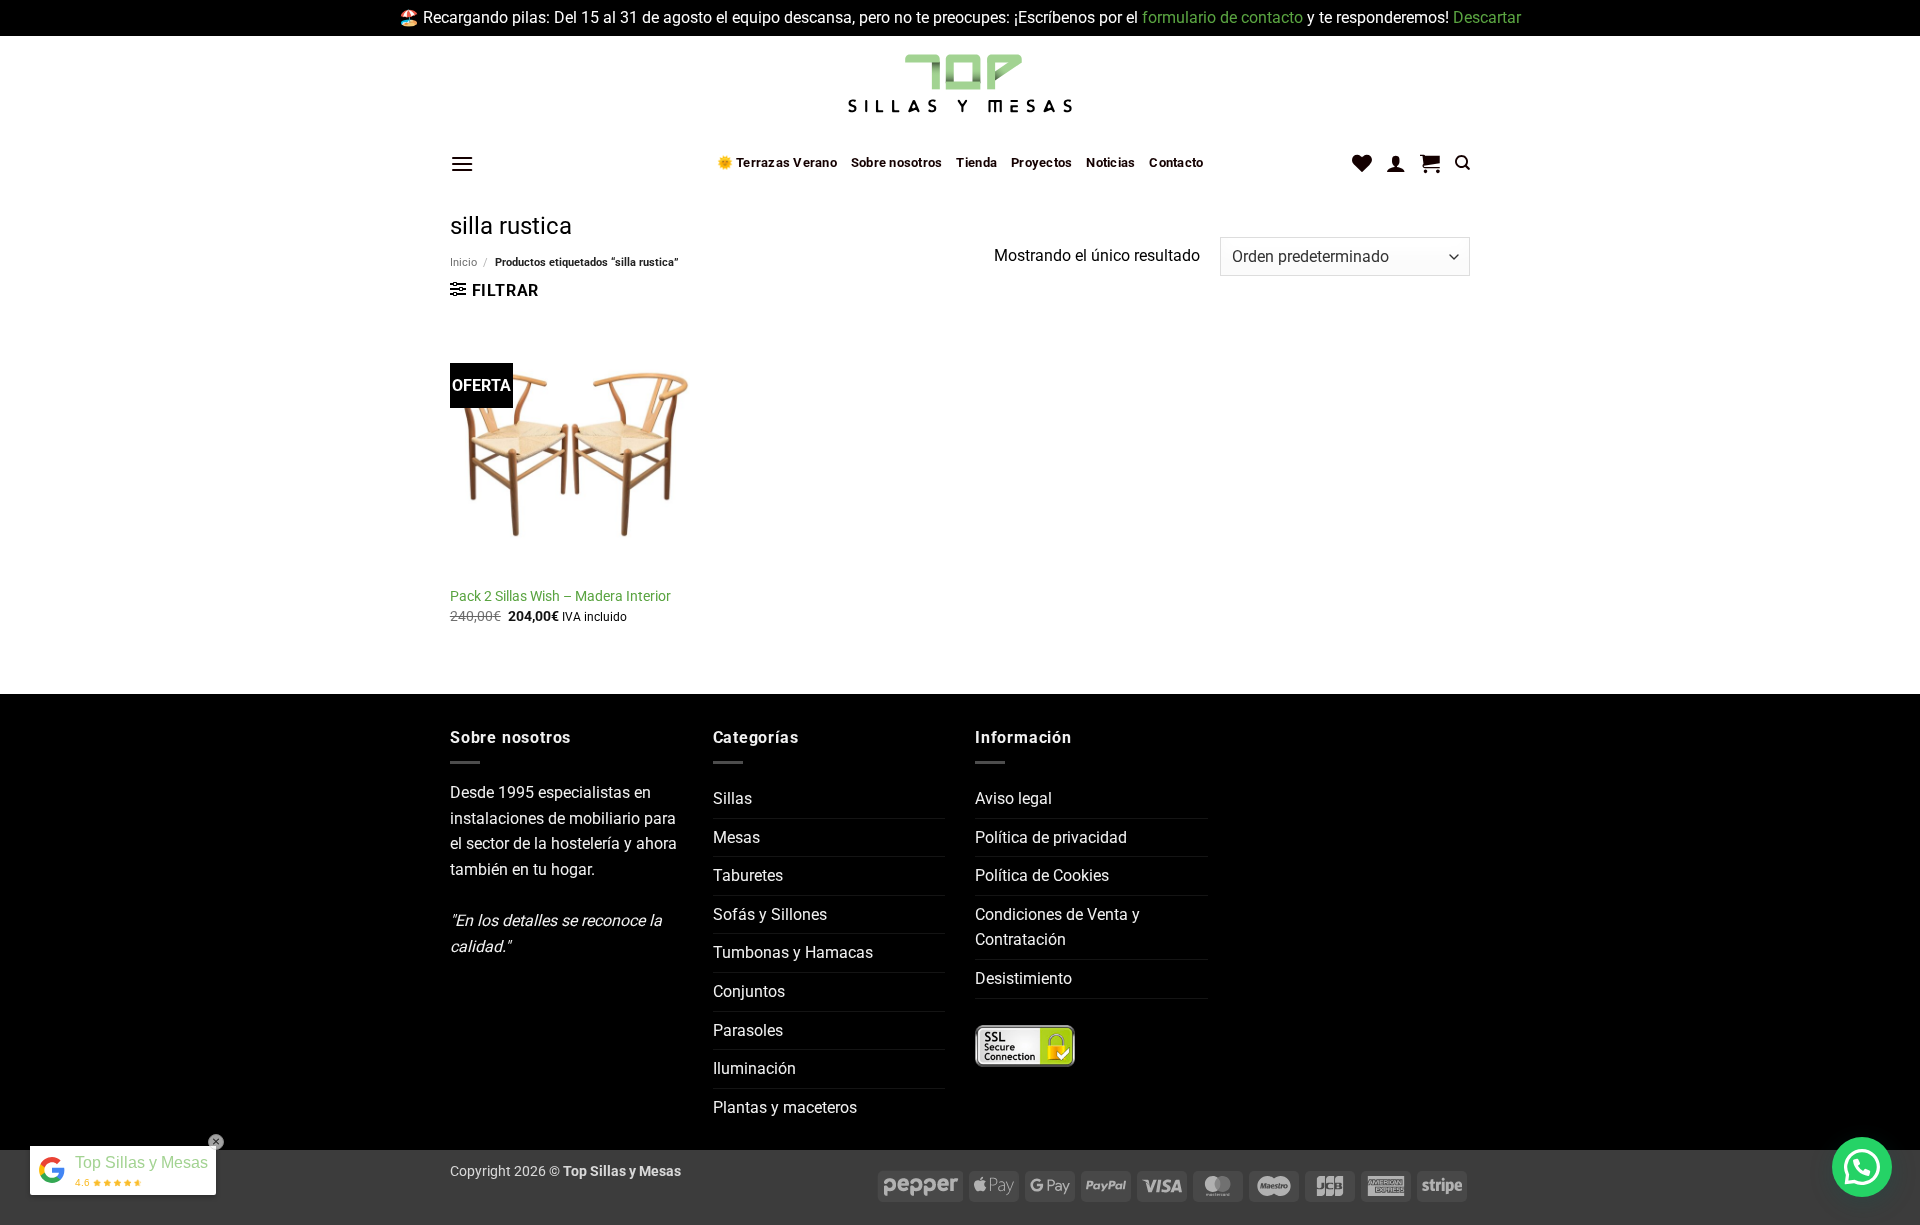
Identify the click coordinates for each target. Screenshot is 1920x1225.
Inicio (463, 262)
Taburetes (748, 875)
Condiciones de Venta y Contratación (1057, 927)
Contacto (1176, 162)
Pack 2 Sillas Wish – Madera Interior (560, 596)
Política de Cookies (1042, 875)
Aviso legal (1013, 798)
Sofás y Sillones (770, 914)
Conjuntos (749, 991)
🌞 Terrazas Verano (777, 162)
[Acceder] (1396, 163)
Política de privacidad (1051, 837)
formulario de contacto (1222, 17)
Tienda (976, 162)
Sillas (732, 798)
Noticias (1110, 162)
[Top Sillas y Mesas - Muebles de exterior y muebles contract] (960, 85)
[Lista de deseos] (1362, 163)
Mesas (736, 837)
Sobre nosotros (897, 162)
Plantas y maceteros (785, 1107)
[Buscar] (1462, 163)
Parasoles (748, 1030)
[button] (462, 163)
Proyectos (1041, 162)
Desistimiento (1023, 978)
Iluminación (754, 1068)
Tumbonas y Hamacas (793, 952)
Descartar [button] (1487, 17)
